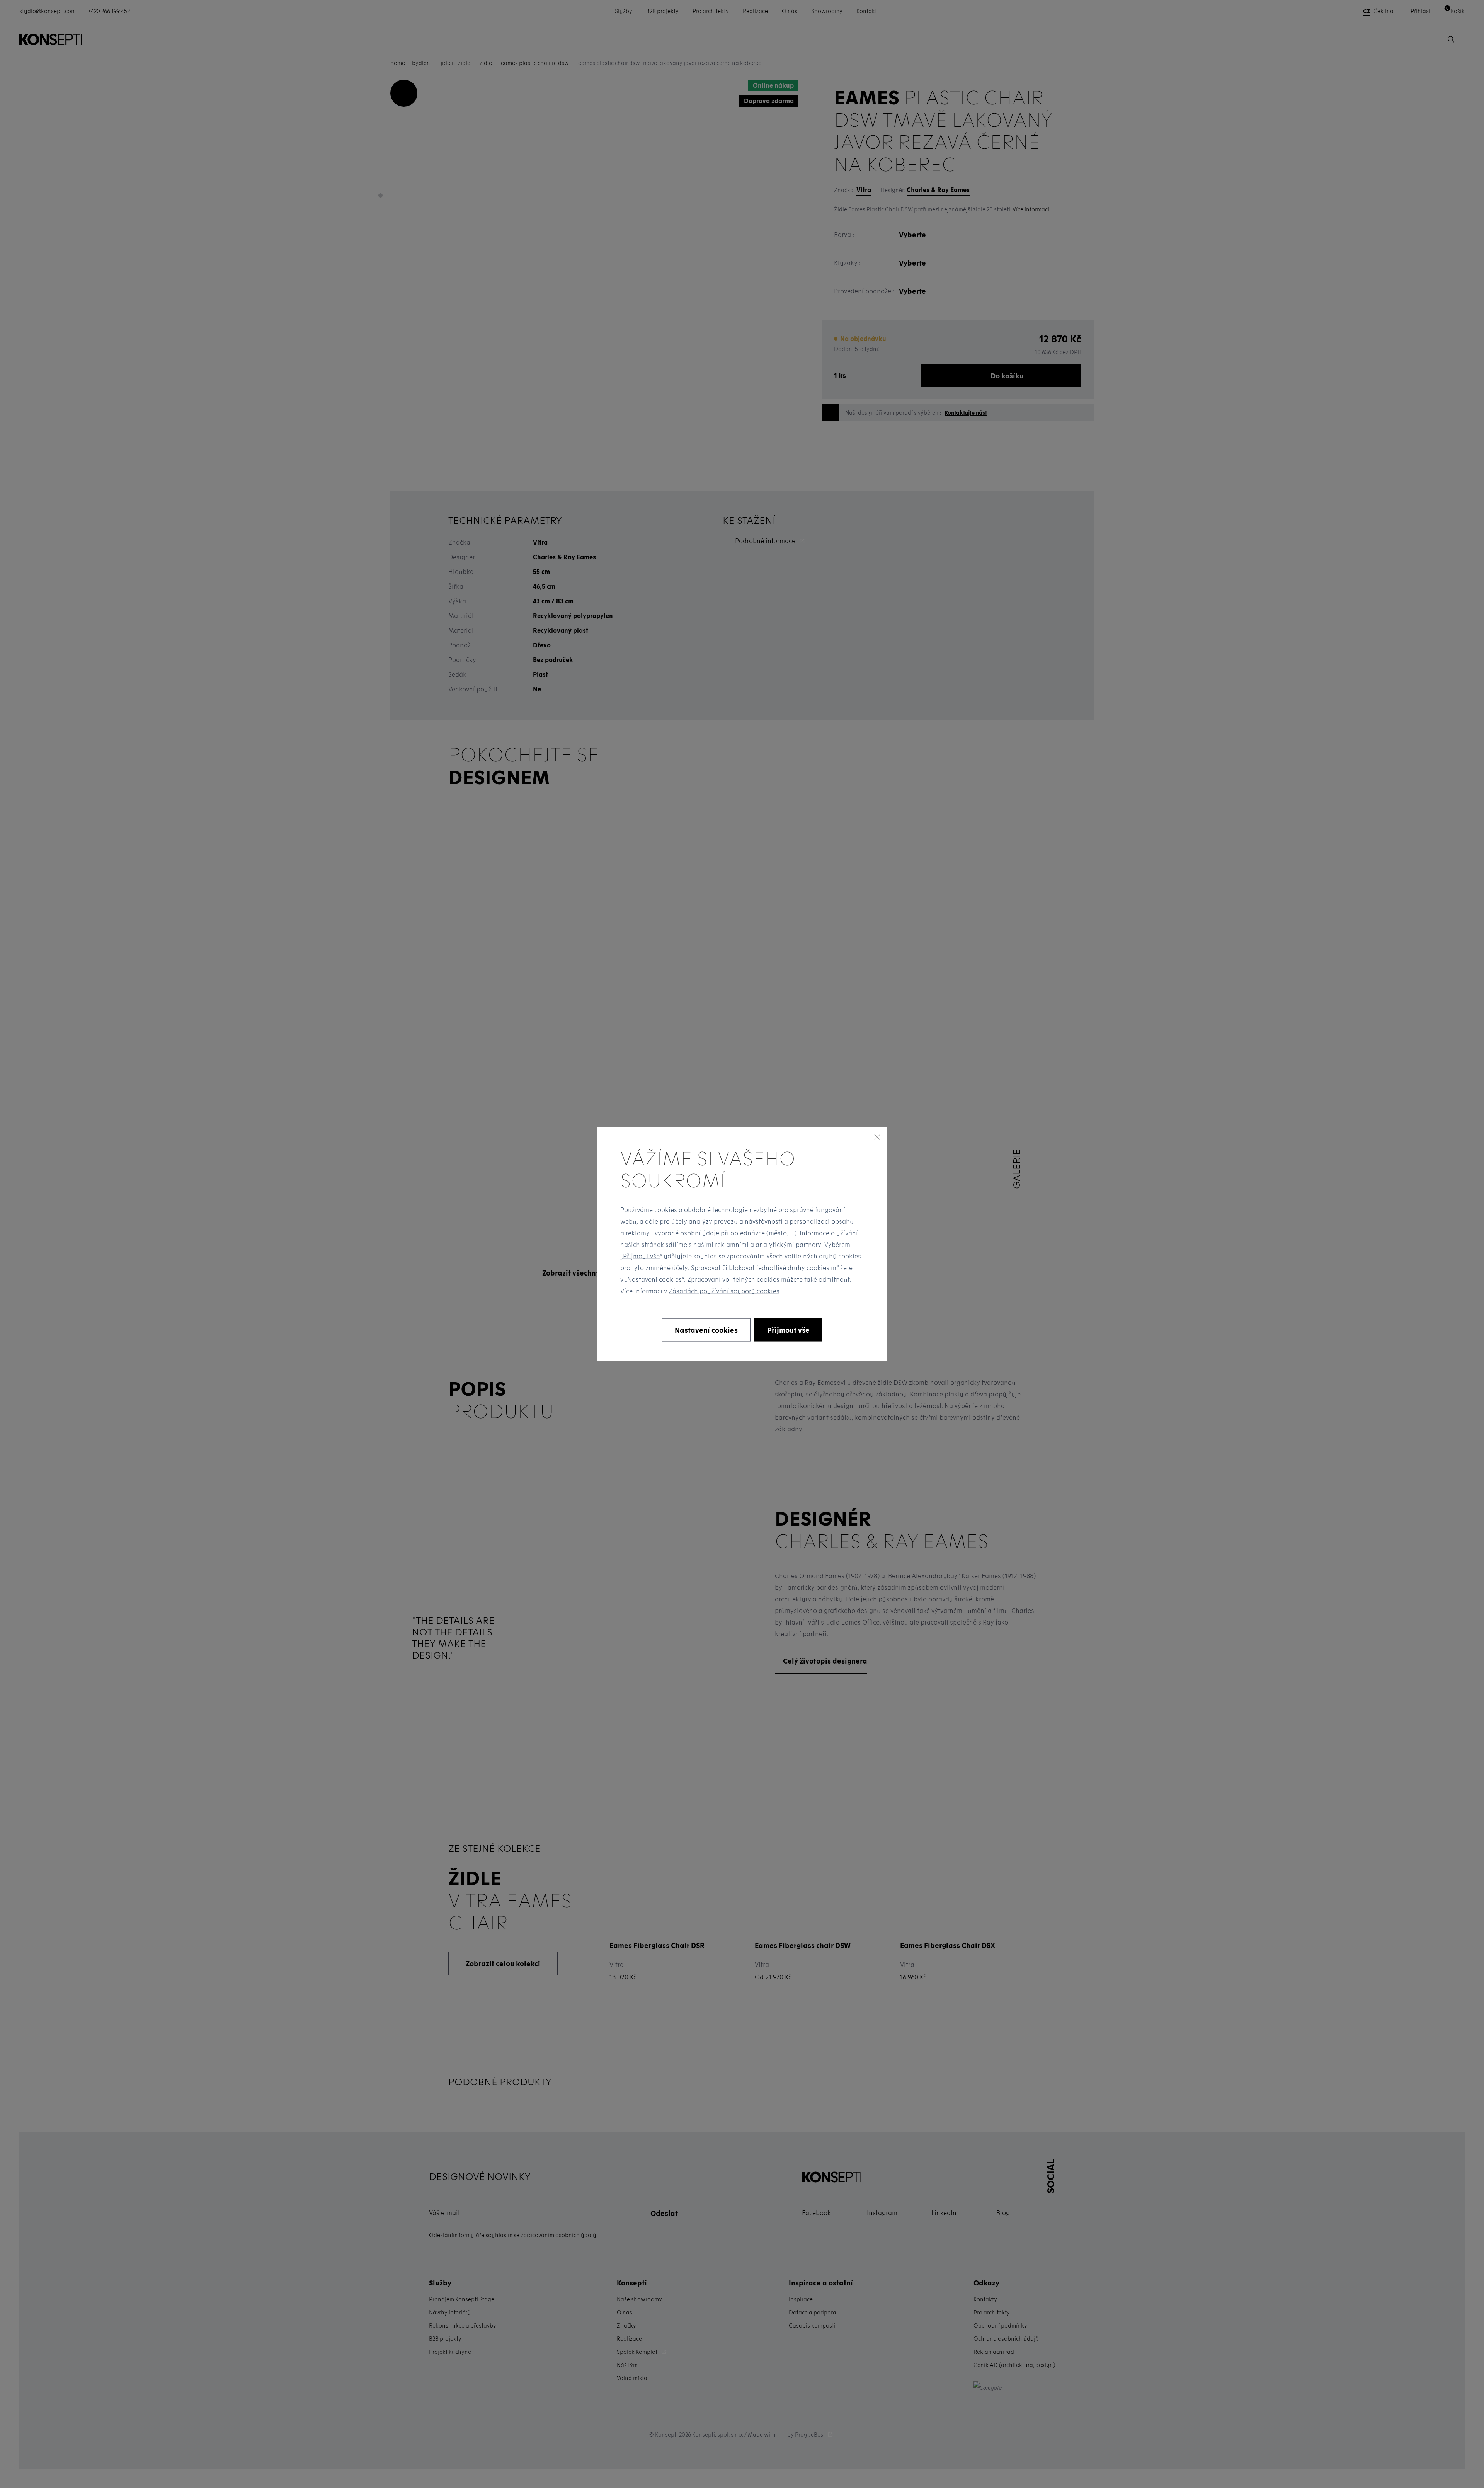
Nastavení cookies (654, 1279)
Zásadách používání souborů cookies (724, 1291)
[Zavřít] (877, 1137)
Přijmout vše (641, 1256)
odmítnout (834, 1279)
